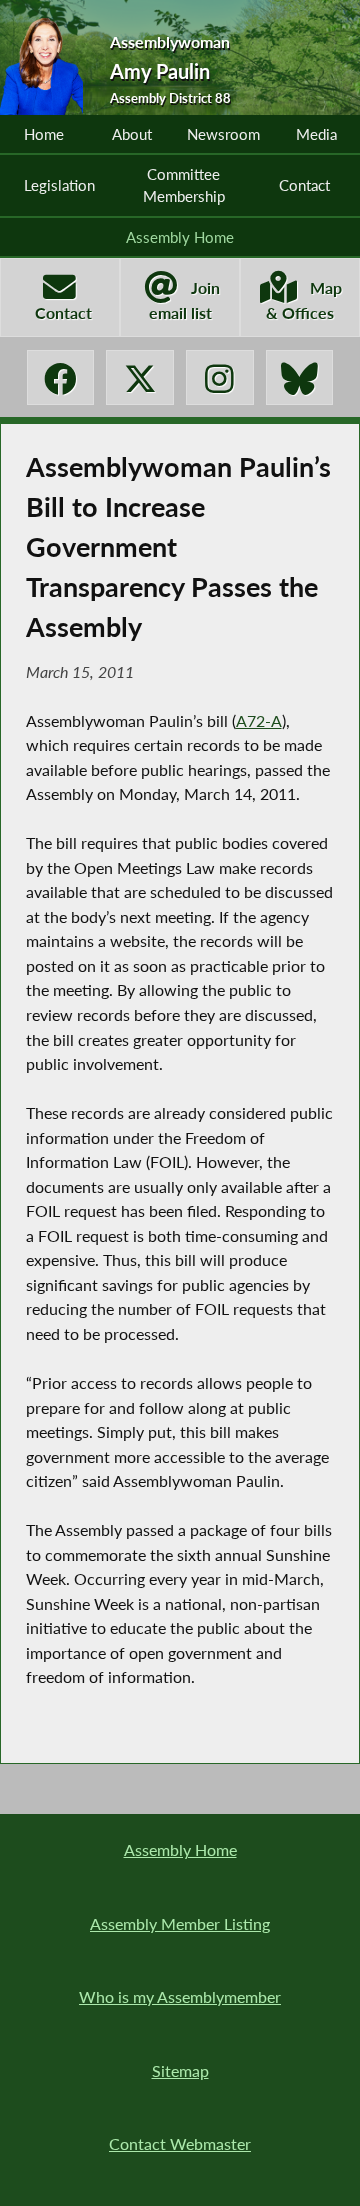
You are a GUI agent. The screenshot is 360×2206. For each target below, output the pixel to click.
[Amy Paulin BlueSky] (299, 377)
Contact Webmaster (180, 2143)
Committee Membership (184, 185)
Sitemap (180, 2070)
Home (44, 134)
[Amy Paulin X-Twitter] (139, 377)
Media (316, 134)
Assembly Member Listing (180, 1923)
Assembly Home (180, 237)
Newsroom (223, 134)
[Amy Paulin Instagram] (219, 377)
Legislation (59, 185)
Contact (304, 185)
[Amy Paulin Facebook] (60, 377)
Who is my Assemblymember (180, 1996)
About (132, 134)
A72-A (259, 720)
